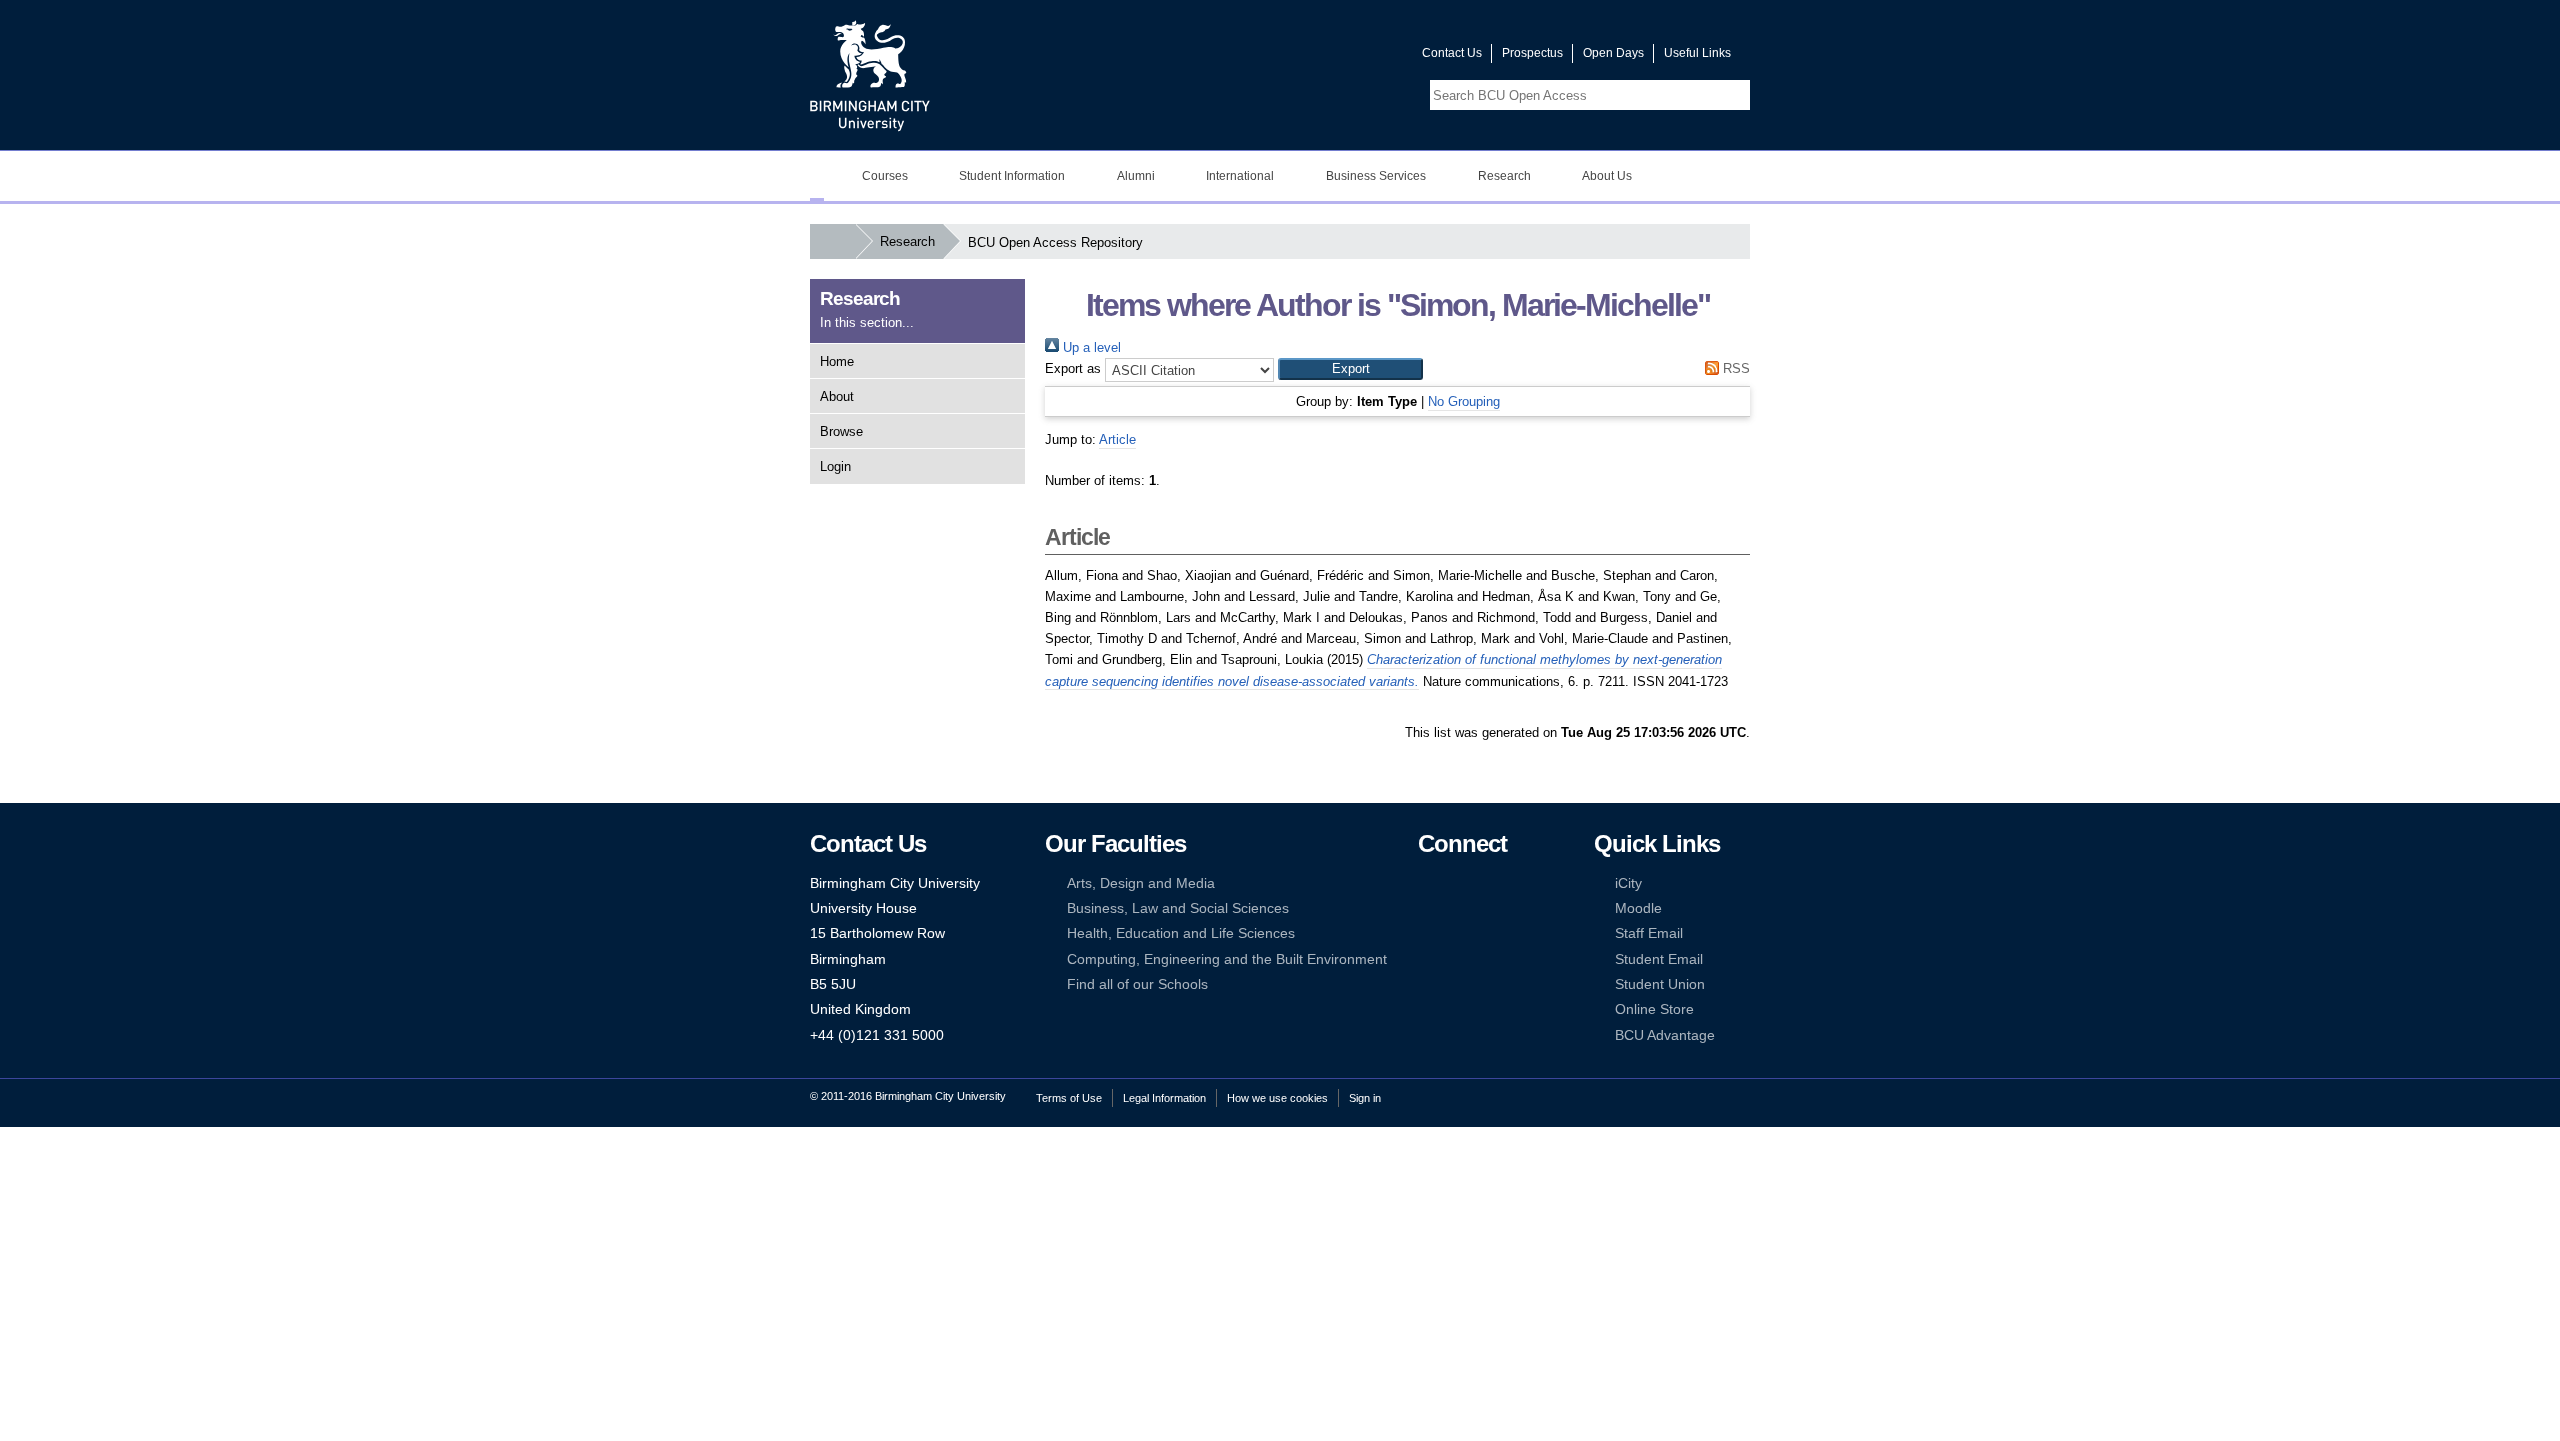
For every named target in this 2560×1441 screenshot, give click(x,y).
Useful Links (1697, 53)
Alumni (1136, 176)
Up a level (1090, 347)
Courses (885, 176)
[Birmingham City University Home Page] (817, 176)
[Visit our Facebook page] (1311, 57)
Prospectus (1532, 53)
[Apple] (1427, 959)
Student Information (1012, 176)
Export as (1073, 368)
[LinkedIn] (1427, 908)
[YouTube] (1488, 883)
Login (835, 466)
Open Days (1613, 53)
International (1240, 176)
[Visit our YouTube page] (1359, 57)
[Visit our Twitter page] (1335, 57)
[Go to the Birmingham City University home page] (870, 75)
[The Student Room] (1488, 933)
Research (1504, 176)
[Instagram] (1457, 908)
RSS (1734, 368)
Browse (841, 431)
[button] (1350, 369)
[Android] (1457, 959)
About (837, 396)
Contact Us (1452, 53)
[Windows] (1488, 959)
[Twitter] (1457, 883)
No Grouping (1464, 401)
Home (837, 361)
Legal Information (1164, 1098)
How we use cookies (1277, 1098)
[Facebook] (1427, 883)
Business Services (1376, 176)
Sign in (1365, 1098)
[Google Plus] (1488, 908)
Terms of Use (1069, 1098)
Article (1117, 439)
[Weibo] (1427, 933)
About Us (1607, 176)
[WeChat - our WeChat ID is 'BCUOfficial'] (1457, 933)
